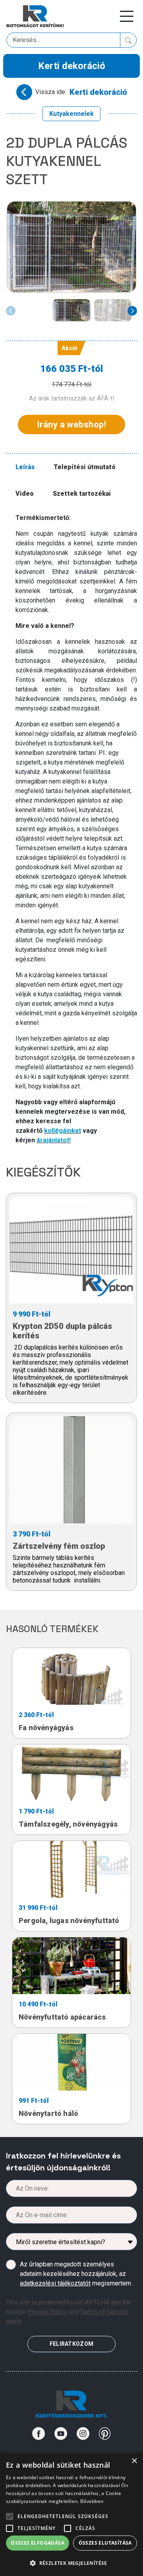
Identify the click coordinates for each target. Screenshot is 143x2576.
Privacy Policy (47, 2312)
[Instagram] (83, 2434)
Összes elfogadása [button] (38, 2543)
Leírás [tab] (25, 467)
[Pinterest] (105, 2434)
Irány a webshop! (71, 425)
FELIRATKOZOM (71, 2344)
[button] (71, 2563)
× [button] (134, 2461)
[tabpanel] (76, 829)
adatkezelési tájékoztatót (55, 2283)
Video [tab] (25, 494)
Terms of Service (104, 2312)
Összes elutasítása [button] (105, 2543)
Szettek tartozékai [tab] (82, 494)
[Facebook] (39, 2434)
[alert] (71, 2514)
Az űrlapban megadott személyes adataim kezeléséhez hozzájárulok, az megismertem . (77, 2274)
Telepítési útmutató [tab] (85, 467)
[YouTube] (61, 2434)
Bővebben (92, 2501)
